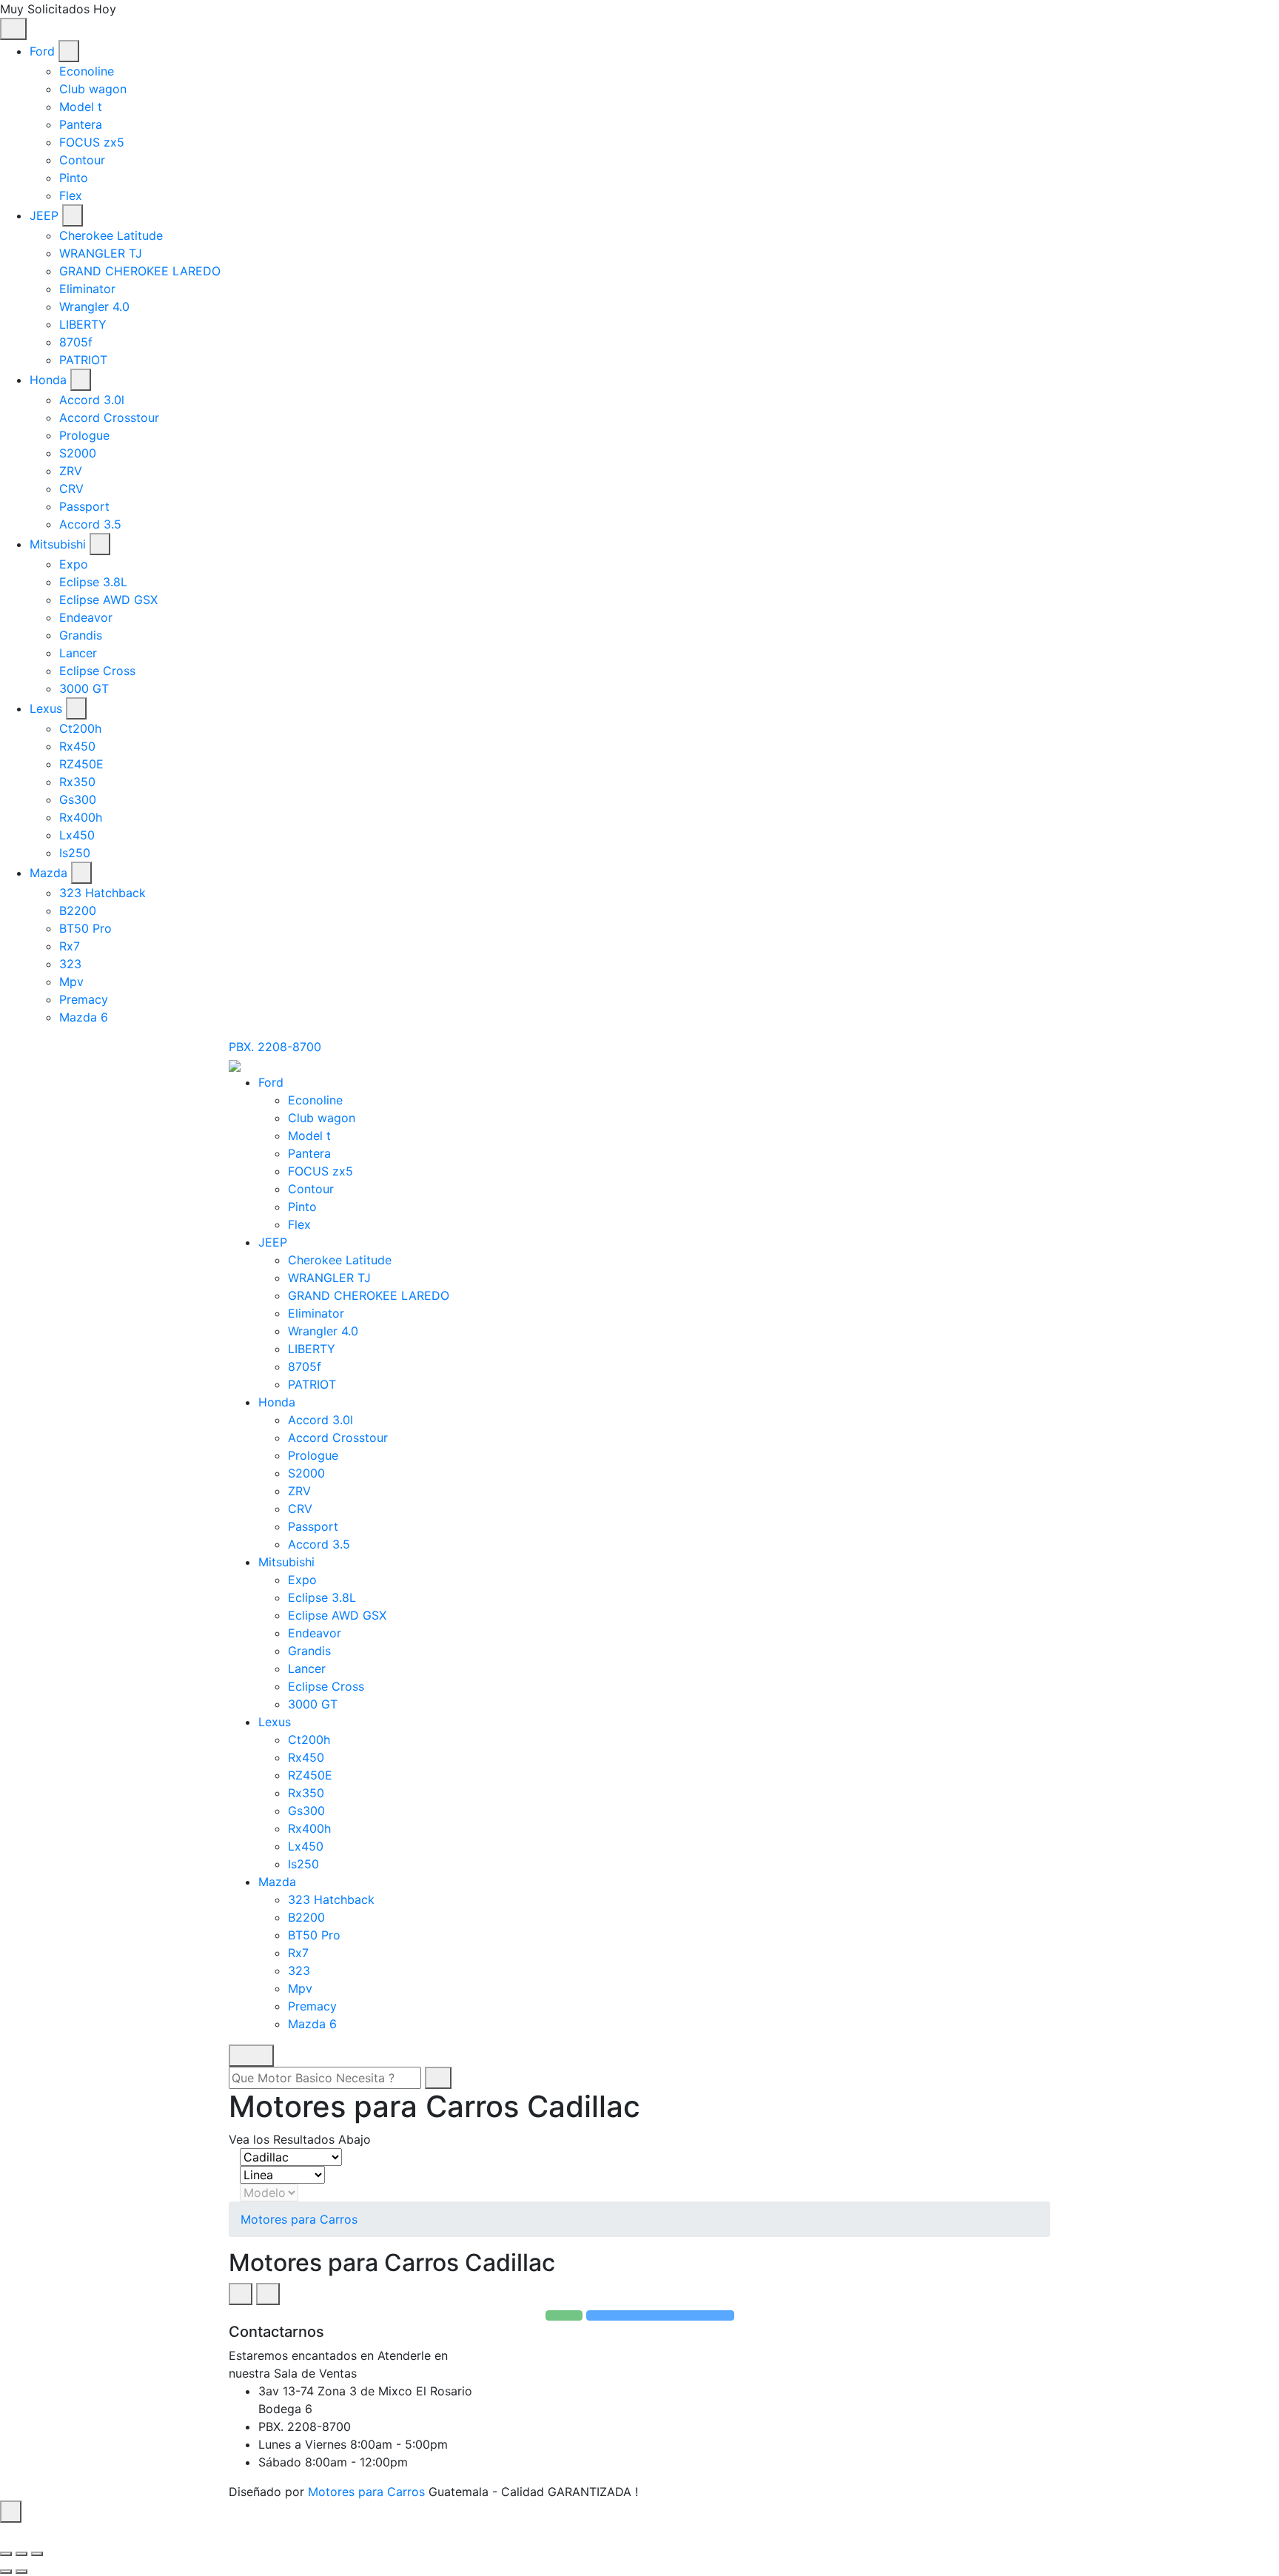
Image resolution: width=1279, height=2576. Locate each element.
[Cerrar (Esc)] (6, 2554)
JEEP (44, 215)
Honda (48, 380)
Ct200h (80, 728)
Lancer (78, 653)
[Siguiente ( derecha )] (21, 2572)
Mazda (48, 873)
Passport (84, 506)
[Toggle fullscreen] (21, 2554)
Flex (71, 195)
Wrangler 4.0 (94, 306)
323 (70, 964)
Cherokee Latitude (111, 235)
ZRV (71, 471)
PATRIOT (83, 360)
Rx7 (70, 946)
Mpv (71, 982)
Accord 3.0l (92, 400)
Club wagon (93, 89)
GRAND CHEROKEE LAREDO (140, 271)
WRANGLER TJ (101, 253)
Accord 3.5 (90, 524)
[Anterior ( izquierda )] (6, 2572)
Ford (42, 51)
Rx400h (81, 817)
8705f (76, 342)
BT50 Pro (85, 928)
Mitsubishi (58, 544)
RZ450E (81, 764)
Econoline (87, 71)
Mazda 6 (84, 1017)
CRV (71, 489)
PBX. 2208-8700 (275, 1047)
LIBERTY (83, 324)
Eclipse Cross (97, 671)
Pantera (81, 124)
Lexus (46, 708)
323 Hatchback (103, 893)
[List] (268, 2294)
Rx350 (77, 782)
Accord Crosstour (109, 417)
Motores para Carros (299, 2219)
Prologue (84, 435)
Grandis (81, 635)
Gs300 (78, 799)
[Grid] (241, 2294)
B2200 (78, 910)
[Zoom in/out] (37, 2554)
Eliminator (87, 289)
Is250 (75, 853)
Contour (82, 160)
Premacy (84, 999)
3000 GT (84, 688)
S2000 (78, 453)
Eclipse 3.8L (93, 582)
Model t (81, 107)
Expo (74, 564)
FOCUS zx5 (92, 142)
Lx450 (77, 835)
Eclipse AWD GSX (108, 600)
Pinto (74, 178)
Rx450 (77, 746)
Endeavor (86, 617)
